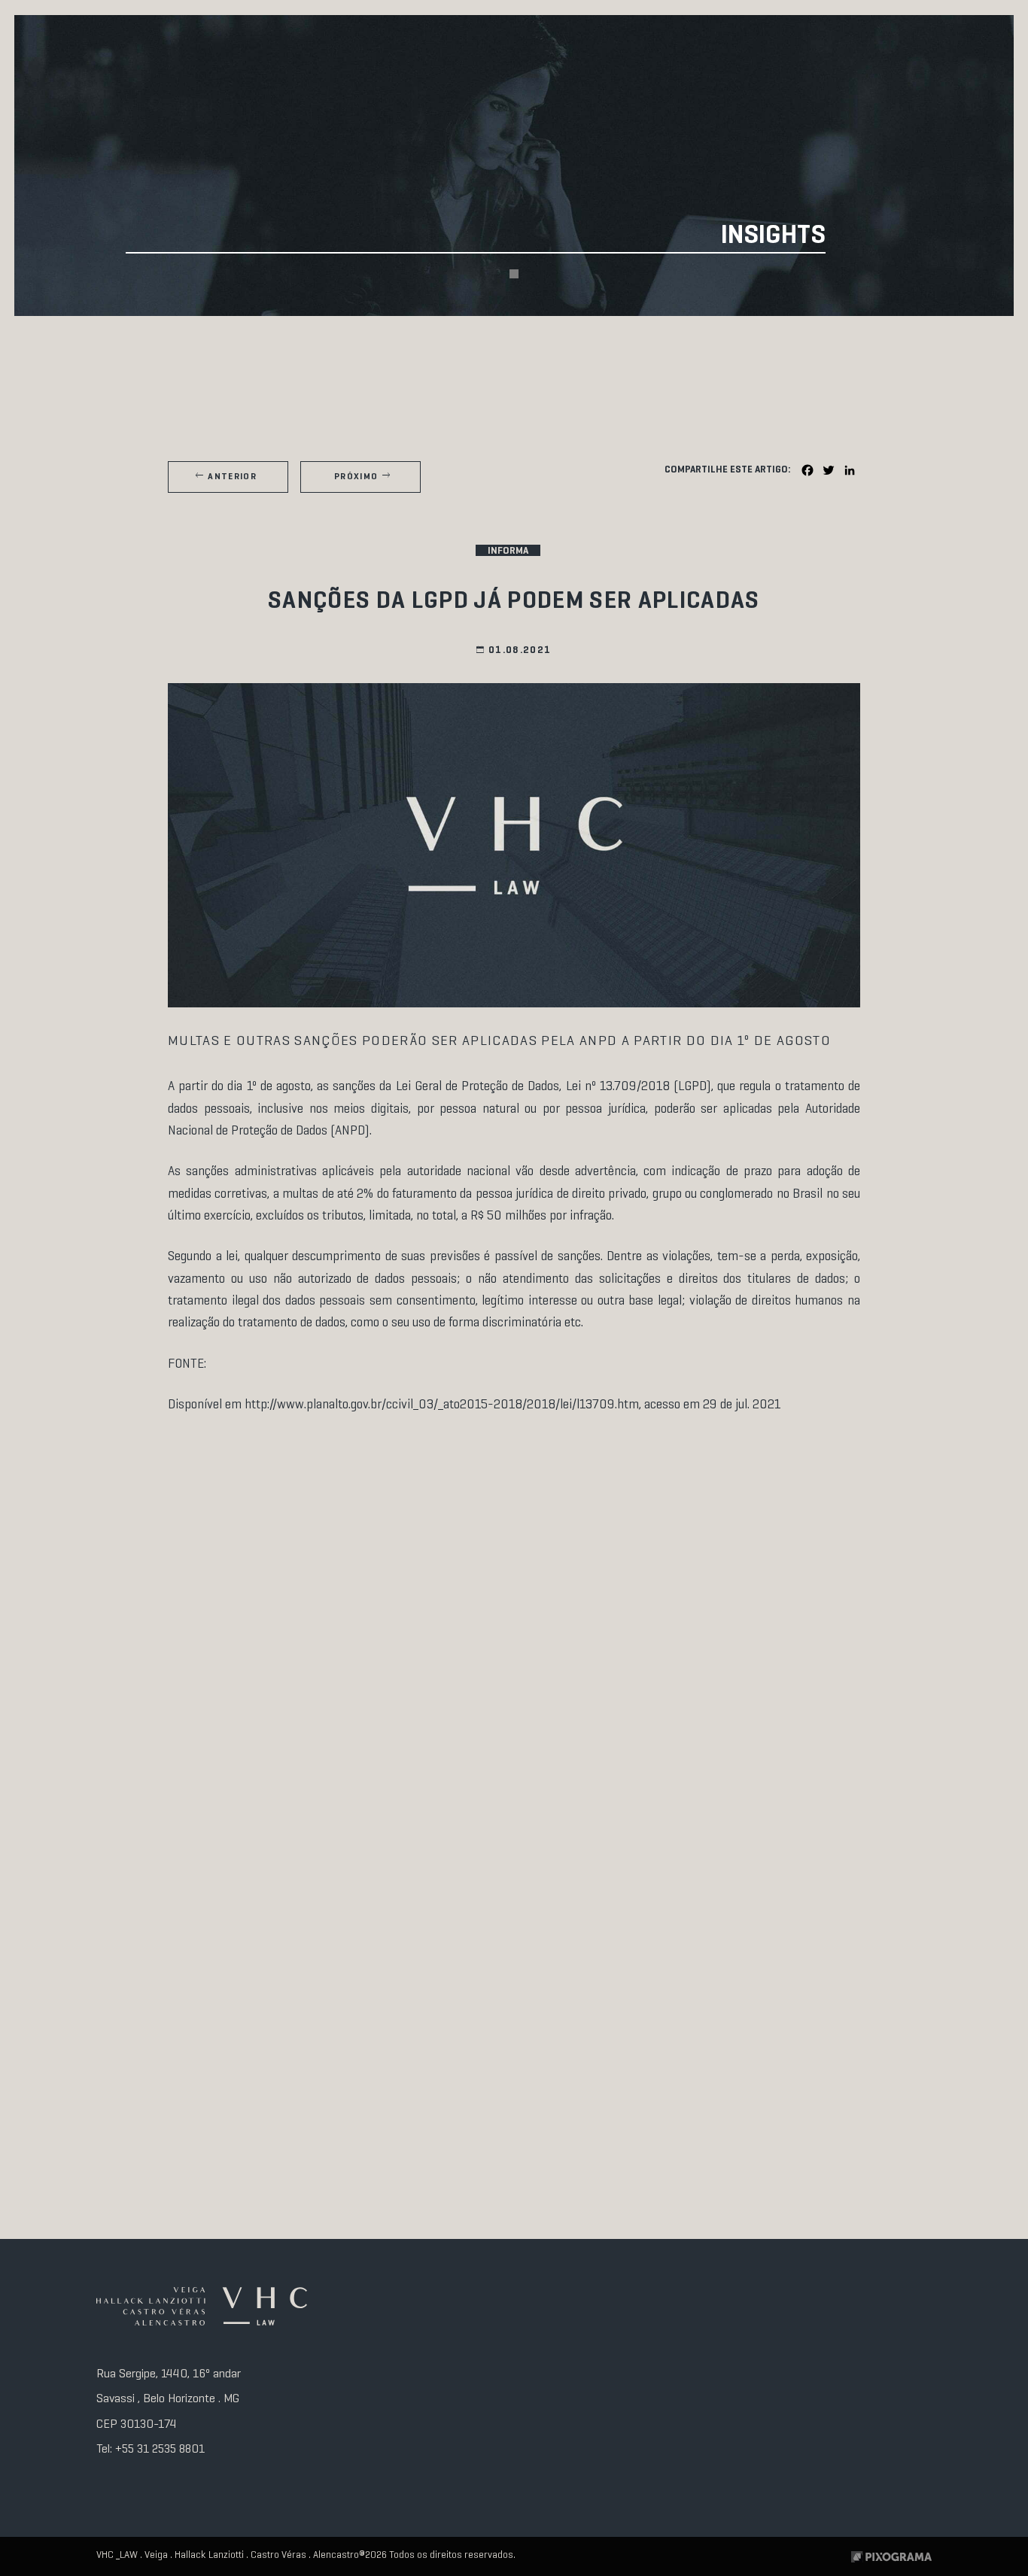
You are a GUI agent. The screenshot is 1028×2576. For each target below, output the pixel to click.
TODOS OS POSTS (101, 358)
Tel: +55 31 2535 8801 (151, 2449)
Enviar (882, 2488)
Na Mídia (789, 358)
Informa (651, 358)
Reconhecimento (927, 358)
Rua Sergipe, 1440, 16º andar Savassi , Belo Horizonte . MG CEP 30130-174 (169, 2399)
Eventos (376, 358)
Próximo (356, 477)
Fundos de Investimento (514, 364)
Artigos (239, 358)
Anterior (232, 477)
